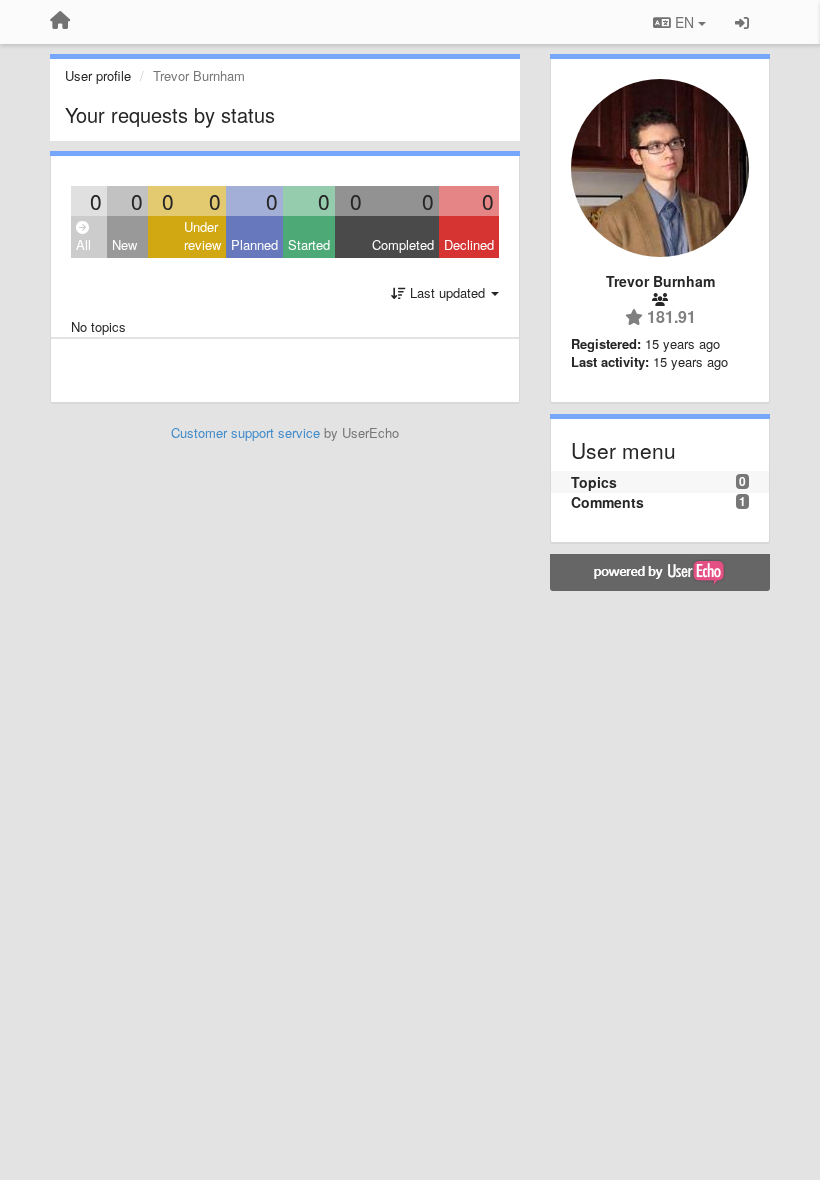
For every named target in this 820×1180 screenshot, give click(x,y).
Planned (254, 244)
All (83, 244)
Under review (202, 236)
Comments (607, 502)
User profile (98, 75)
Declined (469, 244)
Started (309, 244)
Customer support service (245, 432)
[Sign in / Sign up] (742, 22)
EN (684, 22)
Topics (594, 482)
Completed (403, 244)
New (124, 244)
